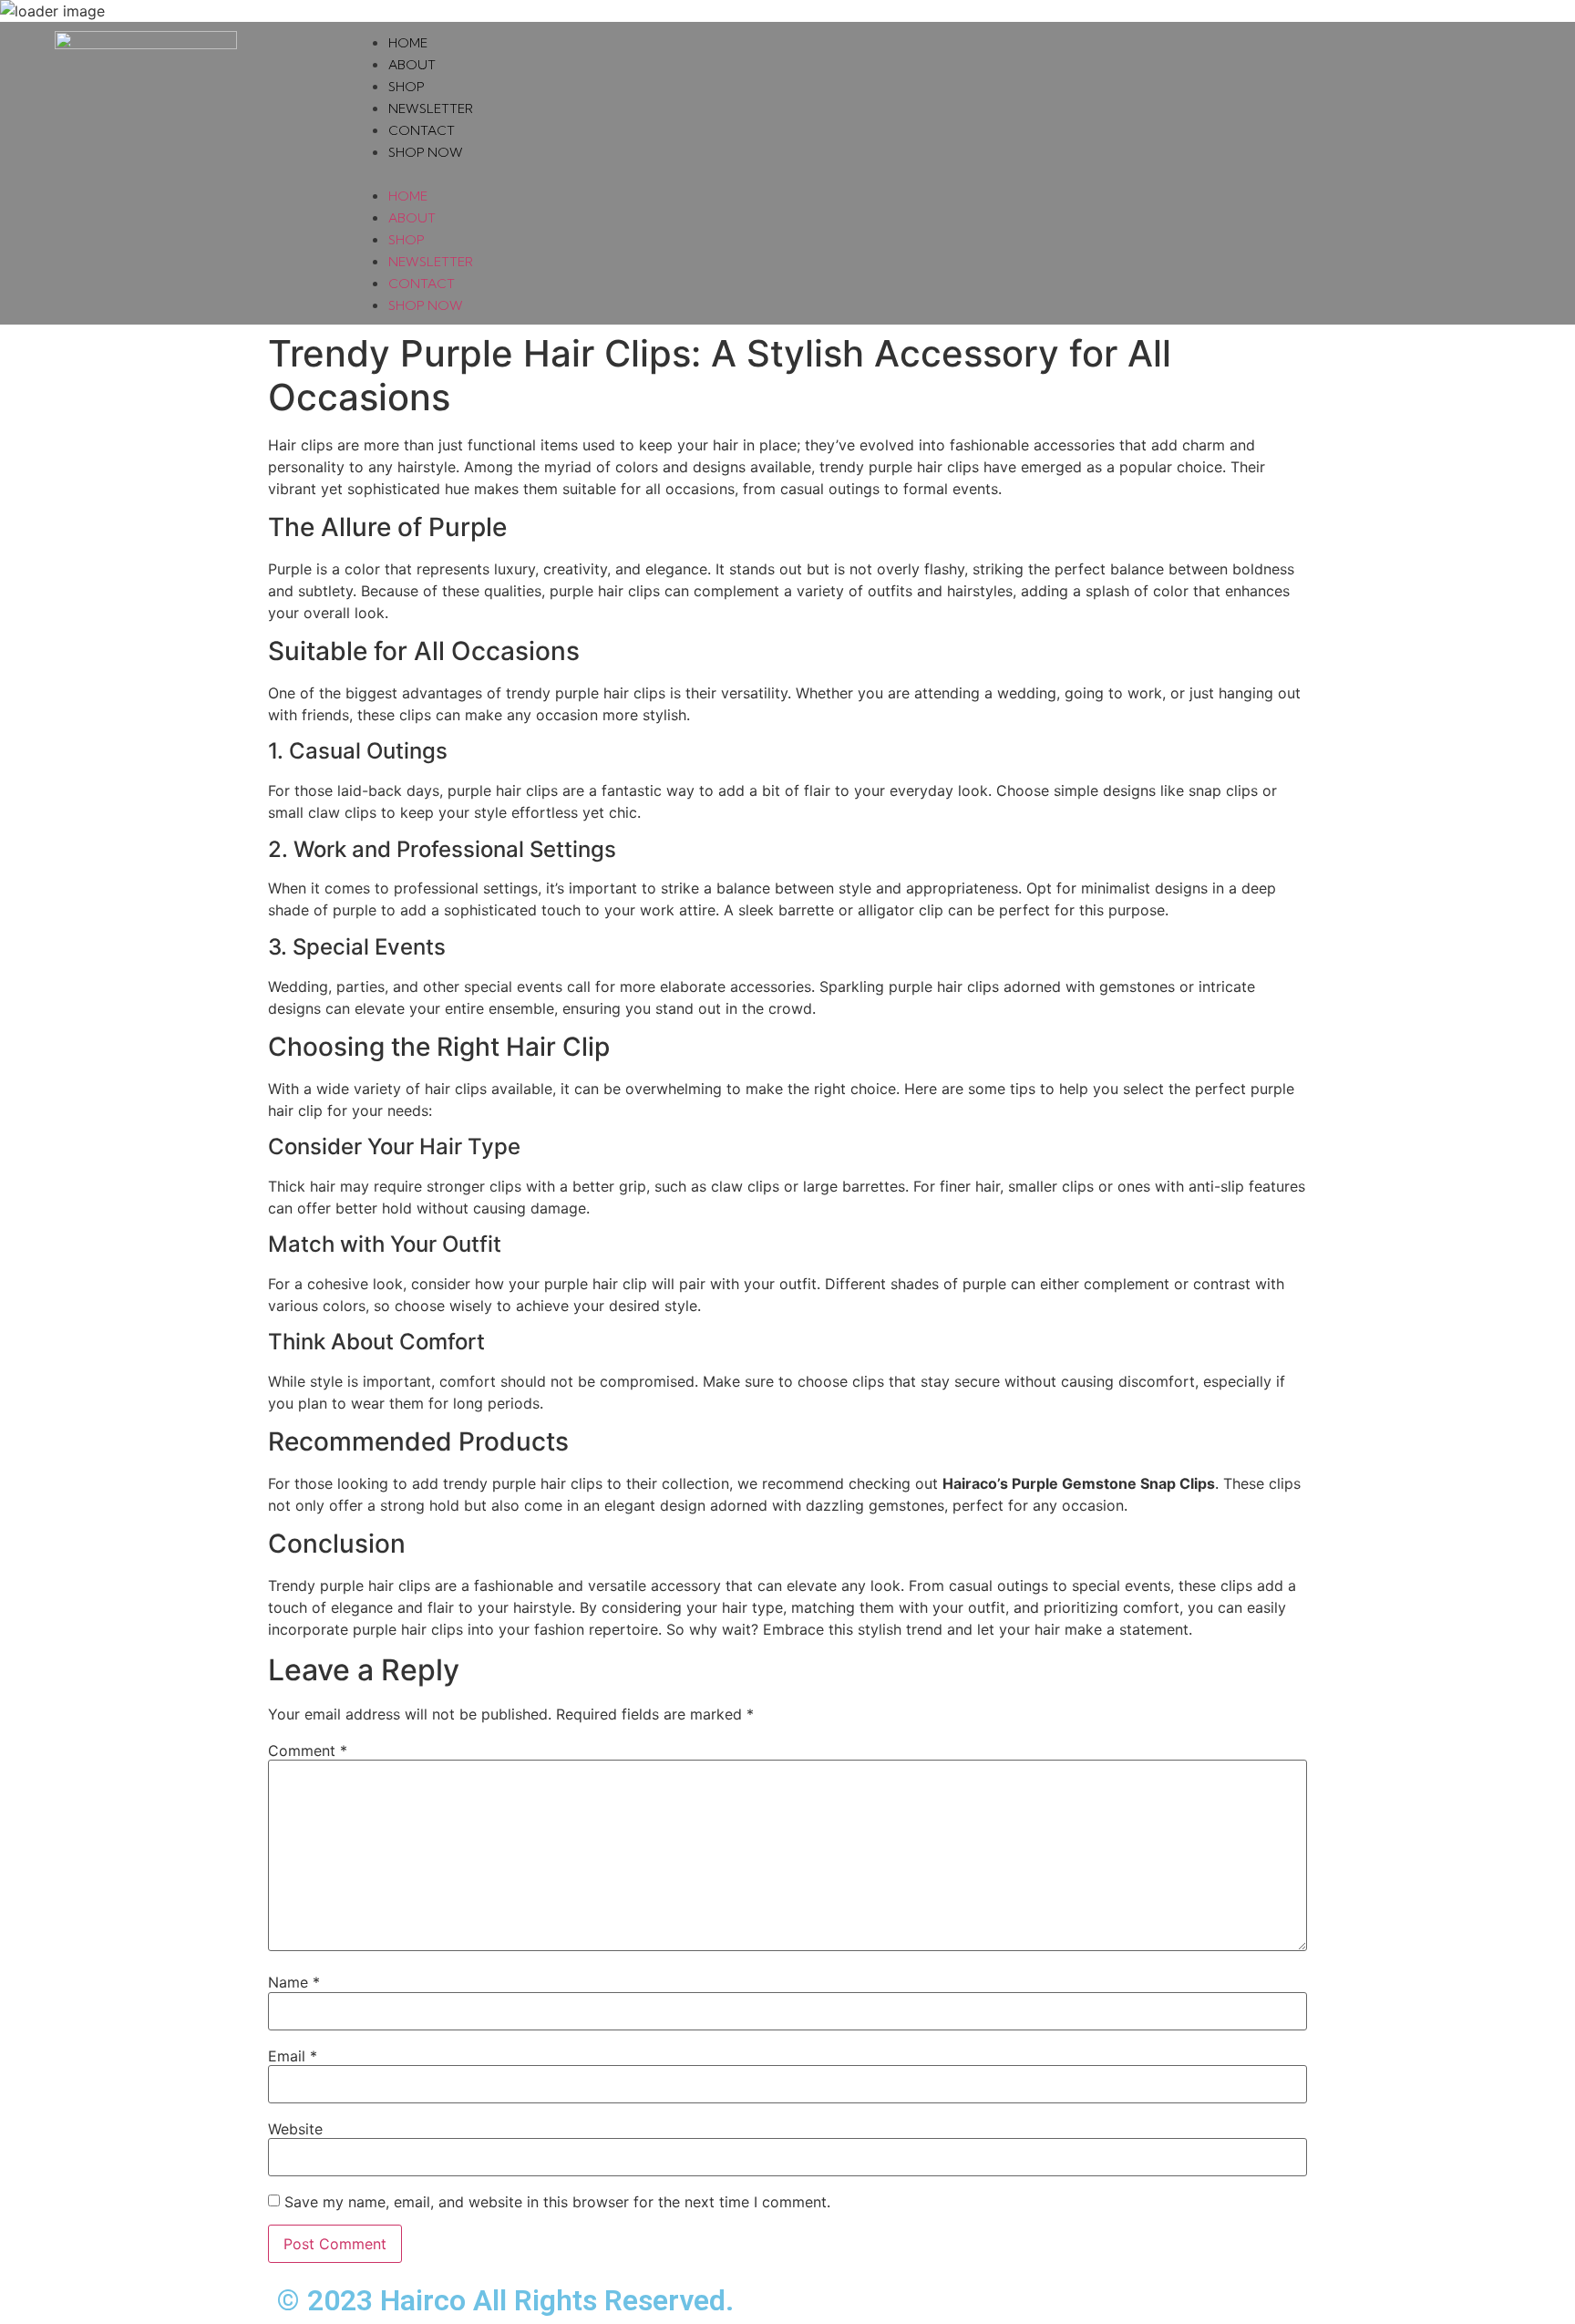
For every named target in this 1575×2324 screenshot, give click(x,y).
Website (295, 2129)
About (412, 65)
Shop (407, 87)
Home (408, 43)
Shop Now (426, 152)
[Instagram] (1487, 173)
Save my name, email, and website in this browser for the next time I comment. (557, 2202)
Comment (308, 1751)
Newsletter (431, 108)
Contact (422, 130)
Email (293, 2056)
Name (294, 1982)
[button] (897, 173)
